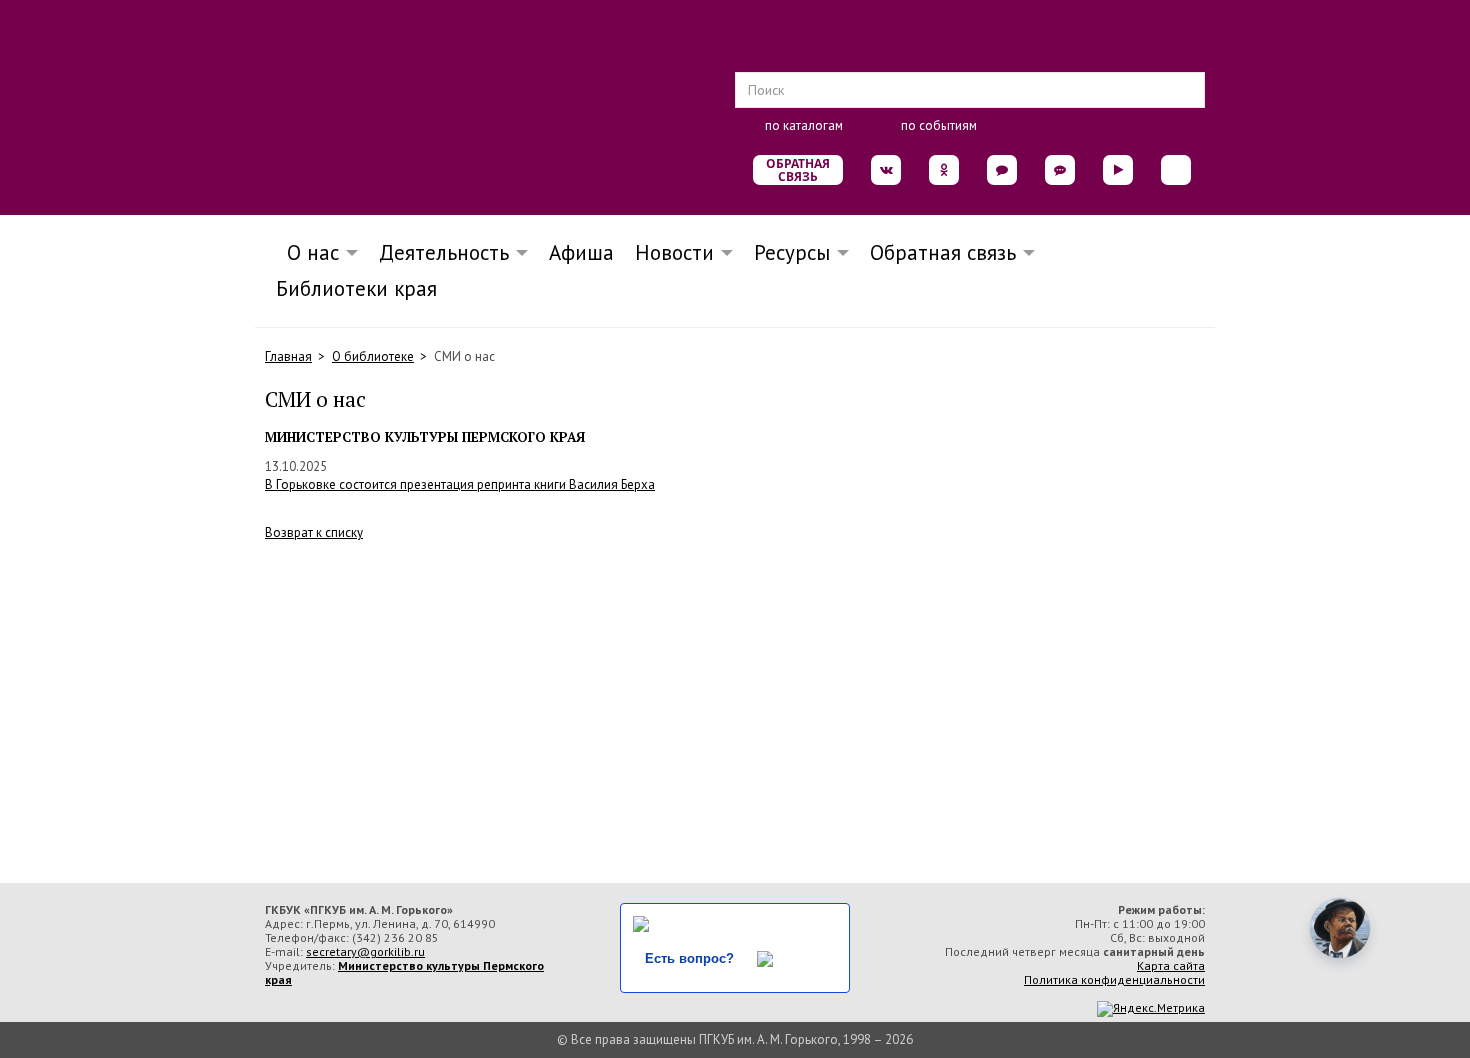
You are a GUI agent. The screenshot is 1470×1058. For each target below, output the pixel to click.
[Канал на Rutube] (1118, 170)
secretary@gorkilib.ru (365, 951)
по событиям (939, 125)
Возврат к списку (314, 532)
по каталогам (804, 125)
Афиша (581, 252)
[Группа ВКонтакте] (886, 170)
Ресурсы (792, 252)
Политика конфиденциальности (1114, 979)
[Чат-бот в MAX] (1060, 170)
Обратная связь (798, 170)
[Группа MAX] (1002, 170)
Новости (674, 252)
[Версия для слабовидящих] (1176, 170)
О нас (307, 252)
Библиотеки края (356, 288)
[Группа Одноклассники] (944, 170)
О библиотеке (373, 356)
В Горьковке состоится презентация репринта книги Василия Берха (460, 484)
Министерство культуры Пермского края (404, 972)
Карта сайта (1171, 965)
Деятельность (444, 252)
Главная (288, 356)
